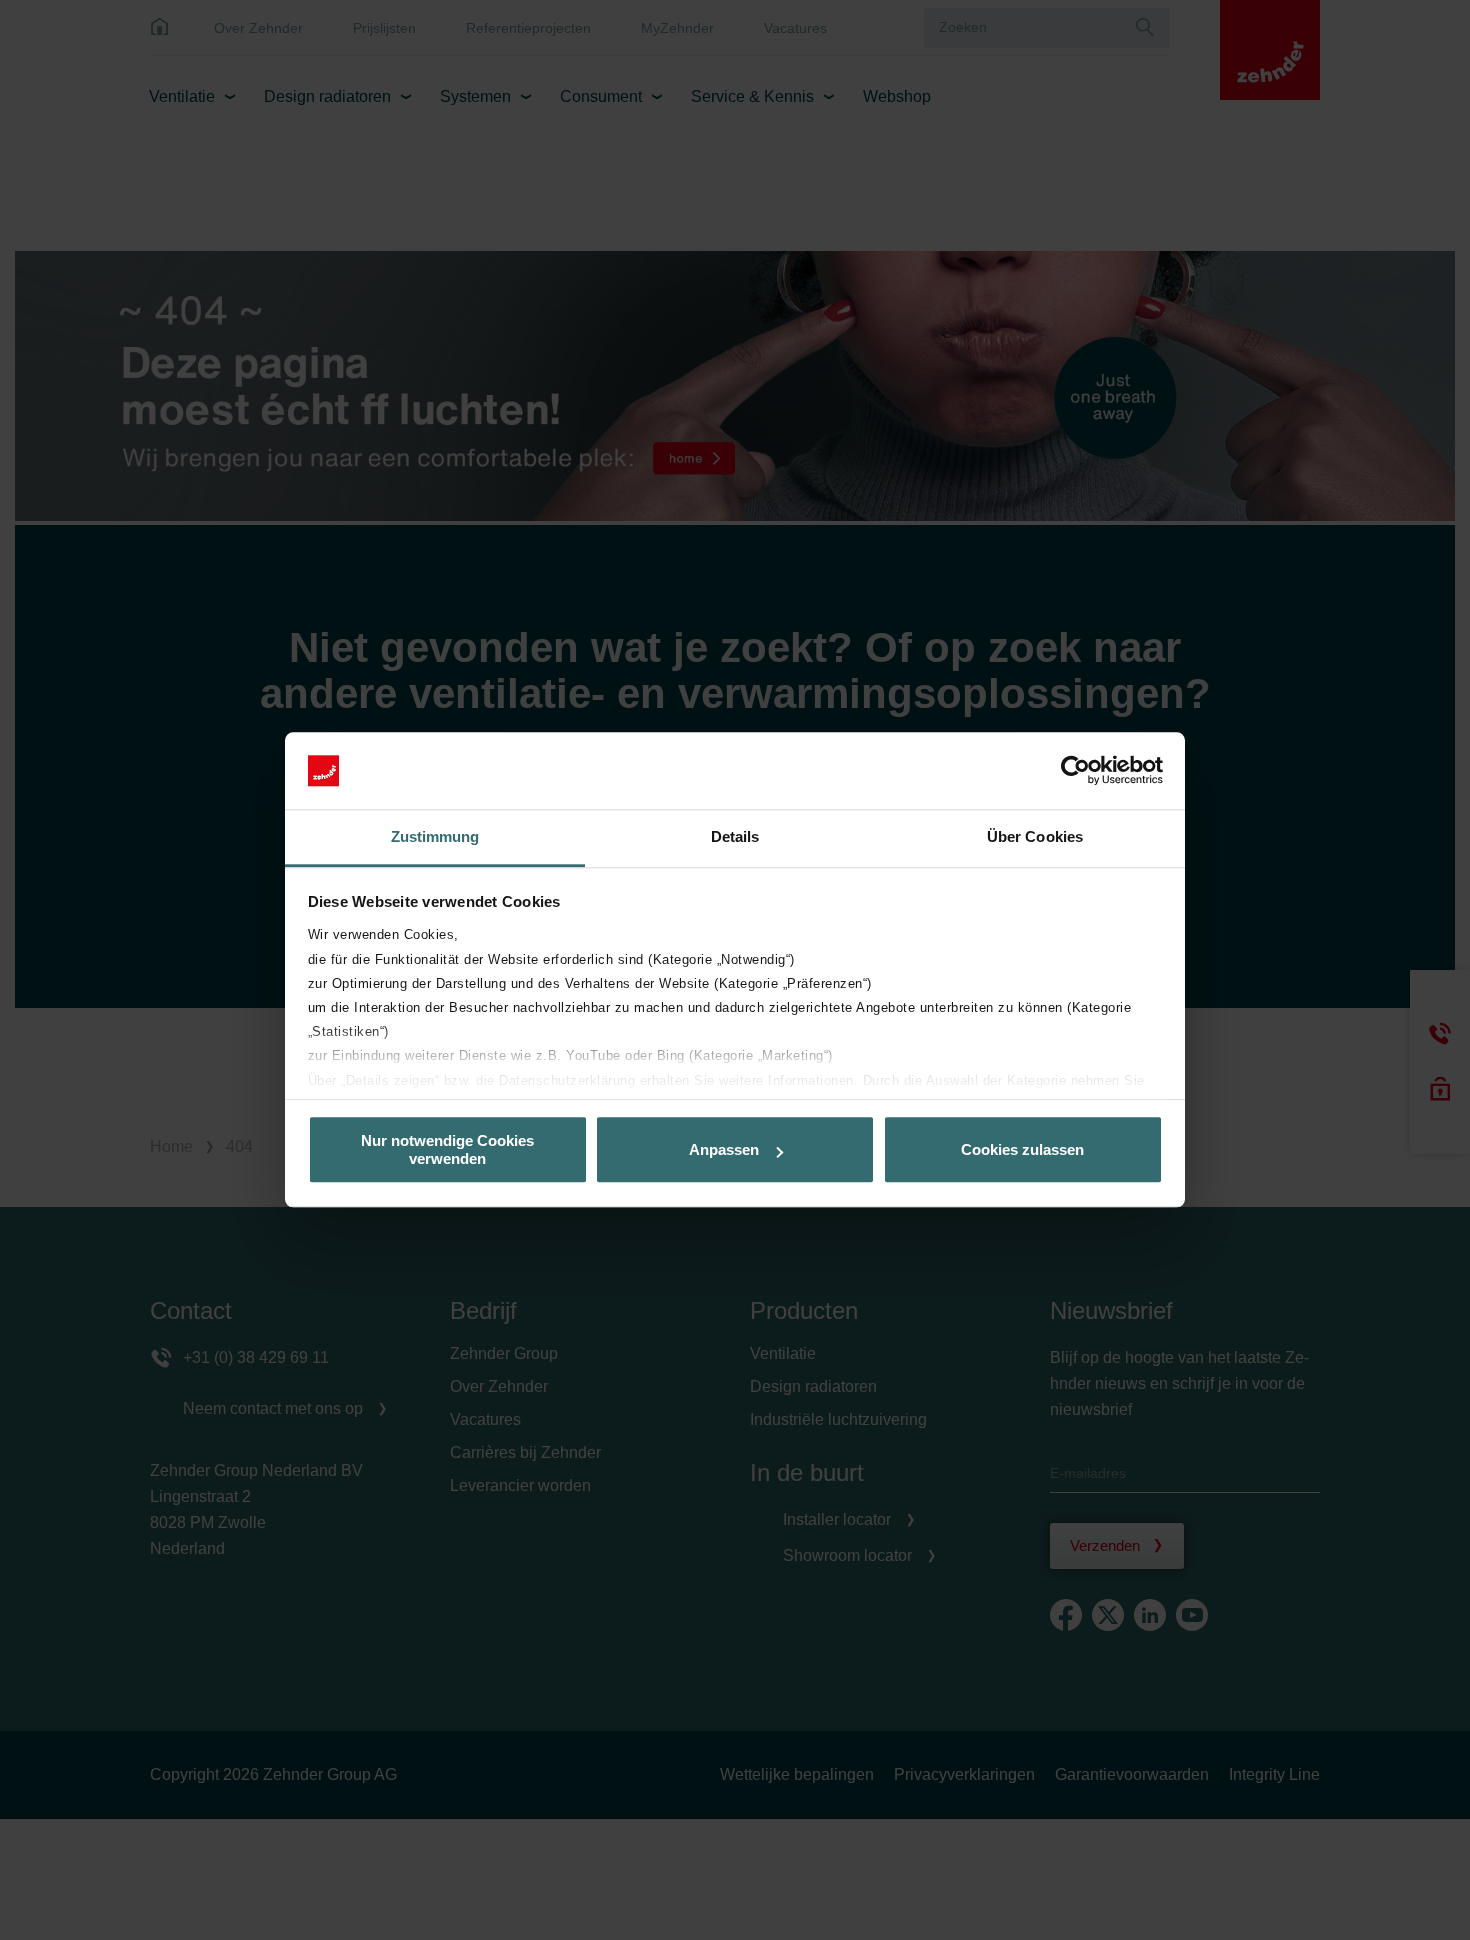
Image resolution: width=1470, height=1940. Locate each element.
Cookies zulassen (1022, 1149)
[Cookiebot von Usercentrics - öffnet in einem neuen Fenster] (1075, 771)
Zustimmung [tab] (435, 836)
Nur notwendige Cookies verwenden (447, 1150)
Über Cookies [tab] (1035, 836)
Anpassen (724, 1149)
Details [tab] (735, 836)
